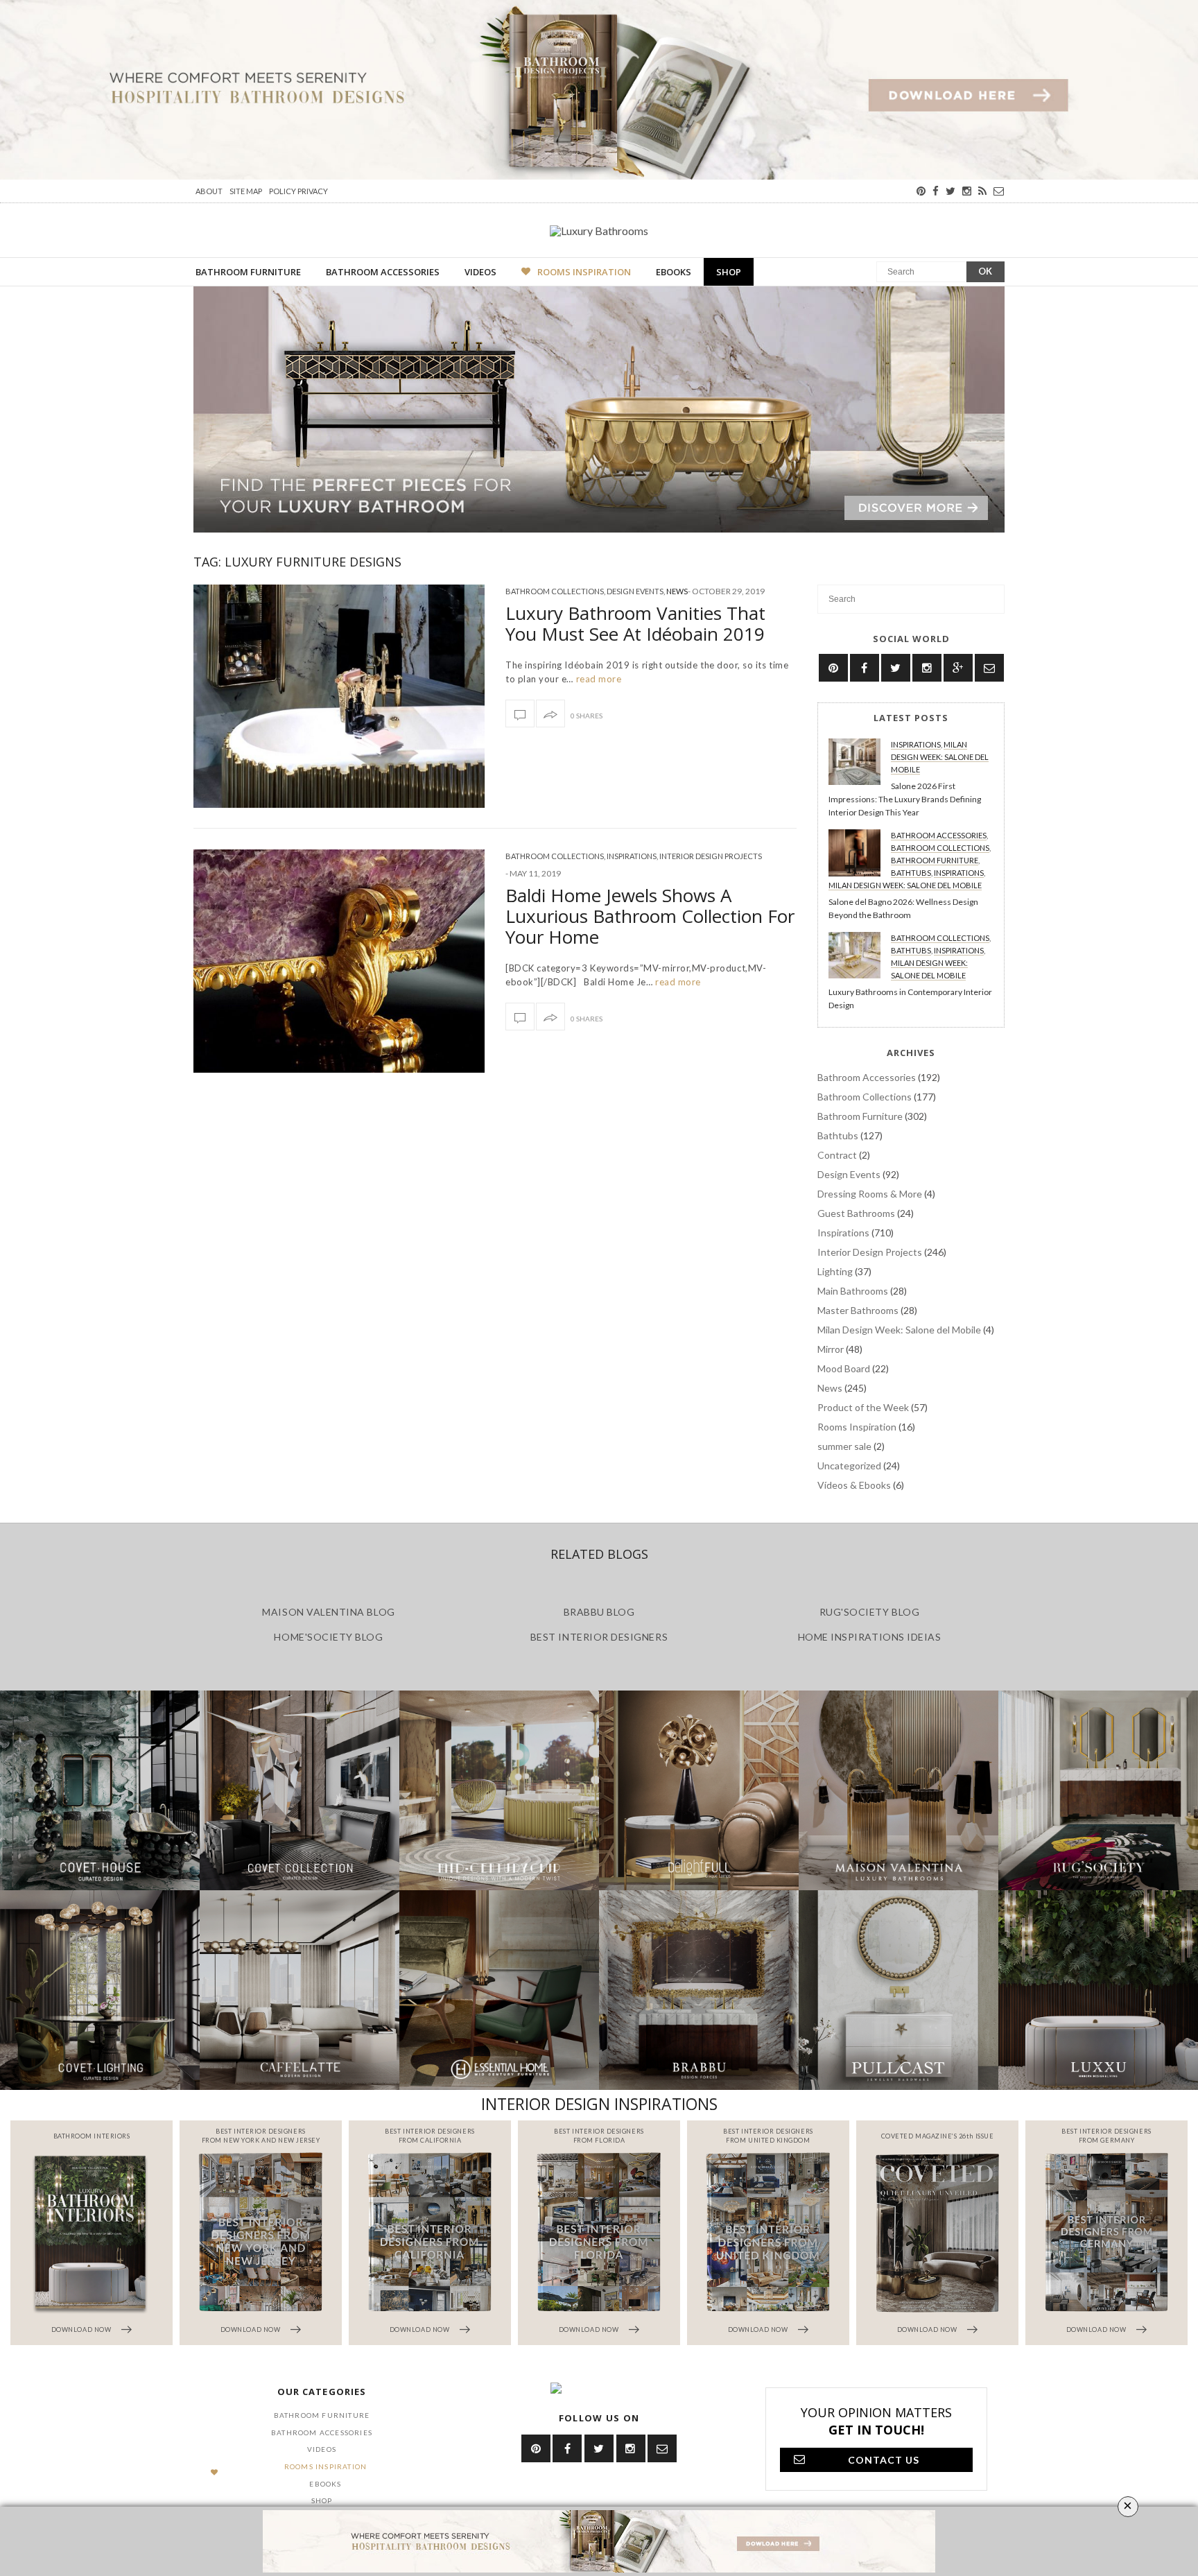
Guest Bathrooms (856, 1213)
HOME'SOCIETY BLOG (328, 1637)
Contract (837, 1155)
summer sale (844, 1446)
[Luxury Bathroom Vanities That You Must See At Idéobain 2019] (339, 696)
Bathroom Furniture (248, 272)
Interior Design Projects (711, 856)
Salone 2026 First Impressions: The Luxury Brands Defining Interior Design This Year (905, 799)
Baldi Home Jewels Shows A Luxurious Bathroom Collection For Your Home (650, 916)
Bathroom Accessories (383, 272)
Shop (729, 272)
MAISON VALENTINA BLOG (328, 1612)
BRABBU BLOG (599, 1612)
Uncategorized (849, 1466)
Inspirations (632, 856)
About (209, 191)
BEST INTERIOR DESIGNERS (599, 1637)
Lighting (835, 1271)
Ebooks (674, 272)
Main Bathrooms (853, 1291)
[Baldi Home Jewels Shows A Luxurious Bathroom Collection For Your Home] (339, 961)
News (677, 591)
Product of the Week (863, 1407)
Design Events (635, 591)
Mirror (831, 1349)
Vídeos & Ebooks (854, 1485)
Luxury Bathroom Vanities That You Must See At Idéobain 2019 (635, 623)
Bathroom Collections (555, 591)
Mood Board (844, 1368)
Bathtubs (911, 873)
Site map (246, 191)
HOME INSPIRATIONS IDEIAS (870, 1637)
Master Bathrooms (858, 1310)
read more (597, 679)
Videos (480, 272)
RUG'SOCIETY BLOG (870, 1612)
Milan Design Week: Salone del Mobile (940, 757)
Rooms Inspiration (584, 272)
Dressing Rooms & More (870, 1194)
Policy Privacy (298, 191)
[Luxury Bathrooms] (599, 230)
